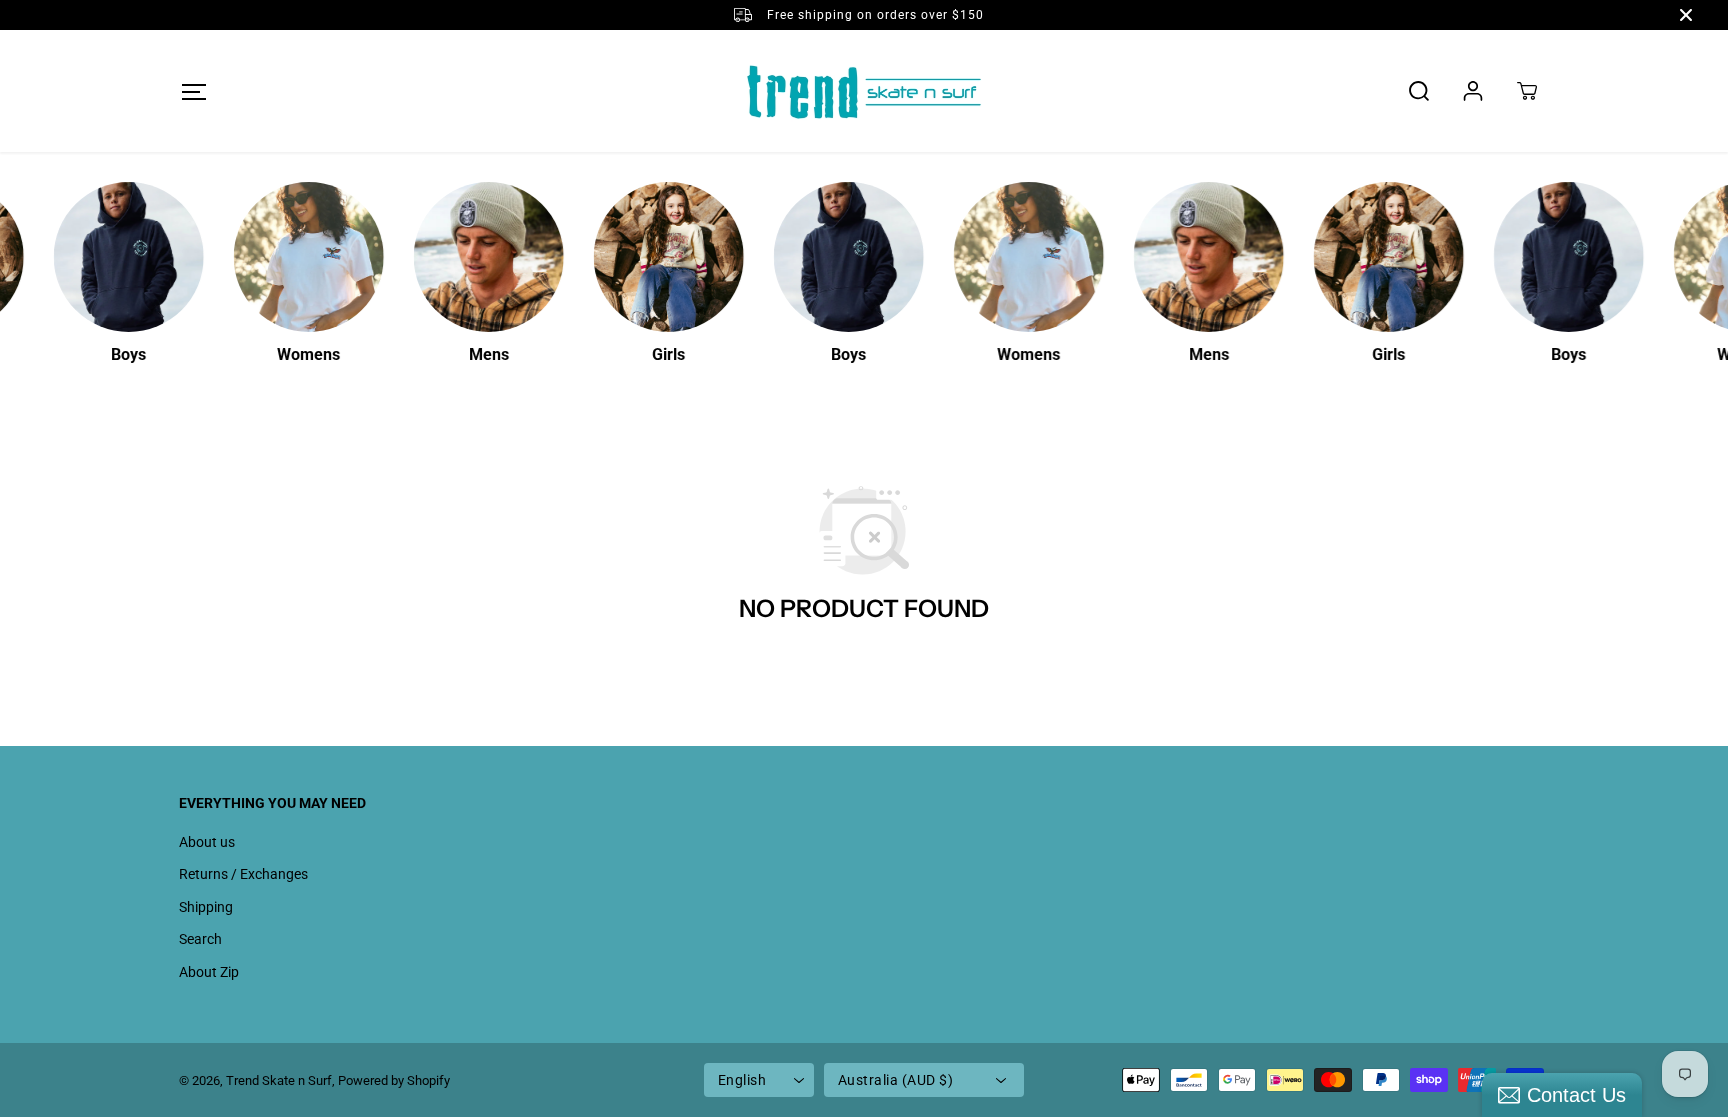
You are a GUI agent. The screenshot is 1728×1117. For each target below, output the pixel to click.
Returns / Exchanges (243, 874)
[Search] (1419, 91)
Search (200, 939)
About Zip (209, 972)
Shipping (206, 907)
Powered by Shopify (394, 1080)
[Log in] (1473, 91)
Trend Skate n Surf (279, 1080)
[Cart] (1527, 91)
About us (207, 842)
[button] (193, 91)
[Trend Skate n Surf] (864, 91)
